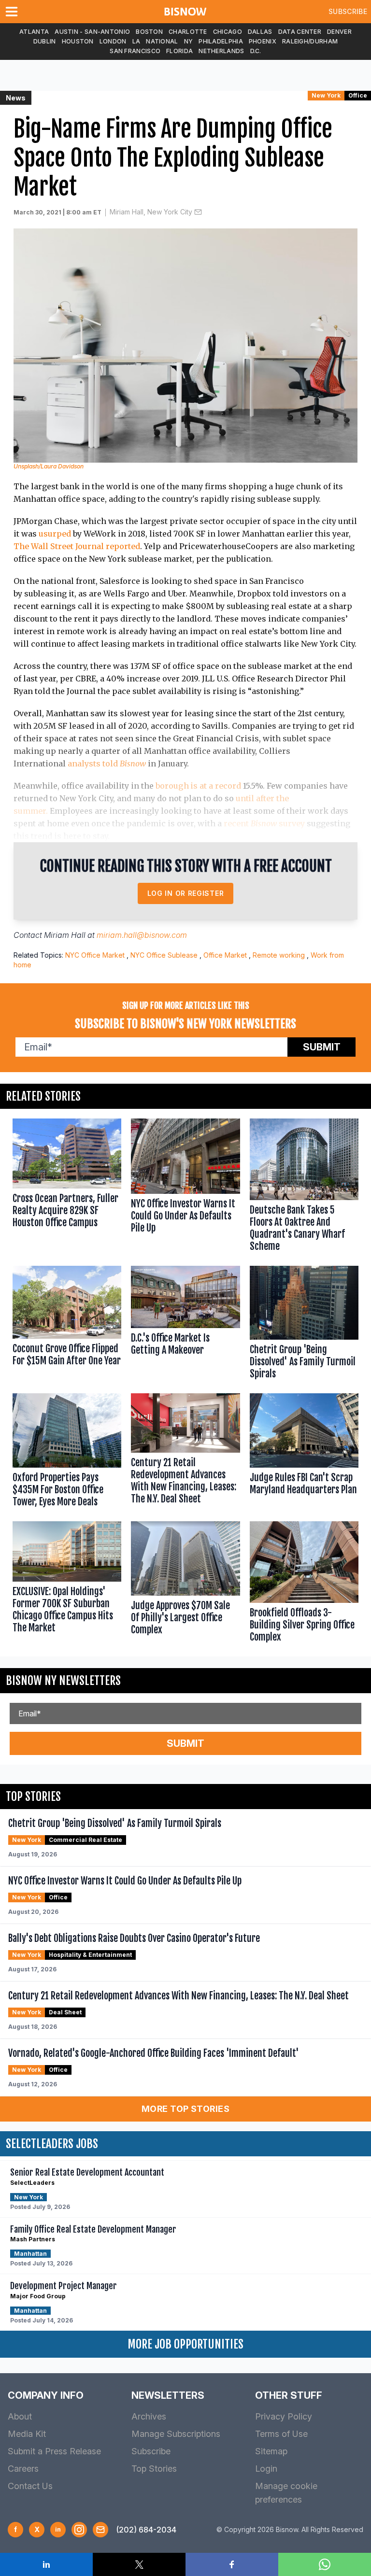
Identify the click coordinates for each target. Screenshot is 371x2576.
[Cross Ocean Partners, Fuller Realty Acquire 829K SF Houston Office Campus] (67, 1187)
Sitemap (271, 2451)
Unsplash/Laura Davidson (49, 466)
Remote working (279, 955)
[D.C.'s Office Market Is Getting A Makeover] (185, 1325)
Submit (322, 1047)
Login (266, 2469)
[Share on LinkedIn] (46, 2564)
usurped (55, 534)
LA (136, 41)
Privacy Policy (284, 2416)
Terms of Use (281, 2434)
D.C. (256, 51)
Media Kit (27, 2434)
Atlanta (34, 32)
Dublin (45, 41)
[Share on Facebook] (232, 2564)
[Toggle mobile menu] (14, 12)
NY (189, 41)
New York (326, 95)
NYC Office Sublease (164, 955)
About (20, 2416)
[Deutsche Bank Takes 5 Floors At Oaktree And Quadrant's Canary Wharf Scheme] (304, 1187)
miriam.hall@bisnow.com (142, 935)
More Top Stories (185, 2109)
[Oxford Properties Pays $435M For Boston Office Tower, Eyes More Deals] (67, 1452)
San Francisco (135, 51)
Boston (149, 32)
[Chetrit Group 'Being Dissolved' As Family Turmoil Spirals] (304, 1325)
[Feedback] (100, 2530)
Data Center (300, 32)
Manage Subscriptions (176, 2434)
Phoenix (263, 41)
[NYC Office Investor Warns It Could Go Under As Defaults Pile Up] (185, 1187)
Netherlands (221, 51)
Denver (339, 32)
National (162, 41)
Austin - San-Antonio (92, 32)
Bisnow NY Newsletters (63, 1681)
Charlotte (188, 32)
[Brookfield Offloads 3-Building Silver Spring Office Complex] (304, 1584)
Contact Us (30, 2486)
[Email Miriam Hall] (198, 212)
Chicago (228, 32)
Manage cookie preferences (286, 2493)
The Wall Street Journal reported (77, 546)
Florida (179, 51)
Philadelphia (221, 41)
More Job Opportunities (185, 2344)
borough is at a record (198, 786)
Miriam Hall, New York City (151, 212)
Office (358, 95)
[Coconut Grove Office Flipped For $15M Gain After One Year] (67, 1325)
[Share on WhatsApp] (325, 2564)
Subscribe (348, 11)
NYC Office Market (95, 955)
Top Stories (154, 2469)
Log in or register (186, 893)
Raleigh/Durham (310, 41)
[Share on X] (139, 2564)
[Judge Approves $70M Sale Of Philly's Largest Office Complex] (185, 1584)
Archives (149, 2416)
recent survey (265, 823)
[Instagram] (79, 2530)
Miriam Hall (65, 935)
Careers (23, 2469)
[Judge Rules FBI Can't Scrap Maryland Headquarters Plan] (304, 1452)
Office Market (225, 955)
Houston (78, 41)
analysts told (107, 764)
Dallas (260, 32)
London (113, 41)
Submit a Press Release (54, 2451)
